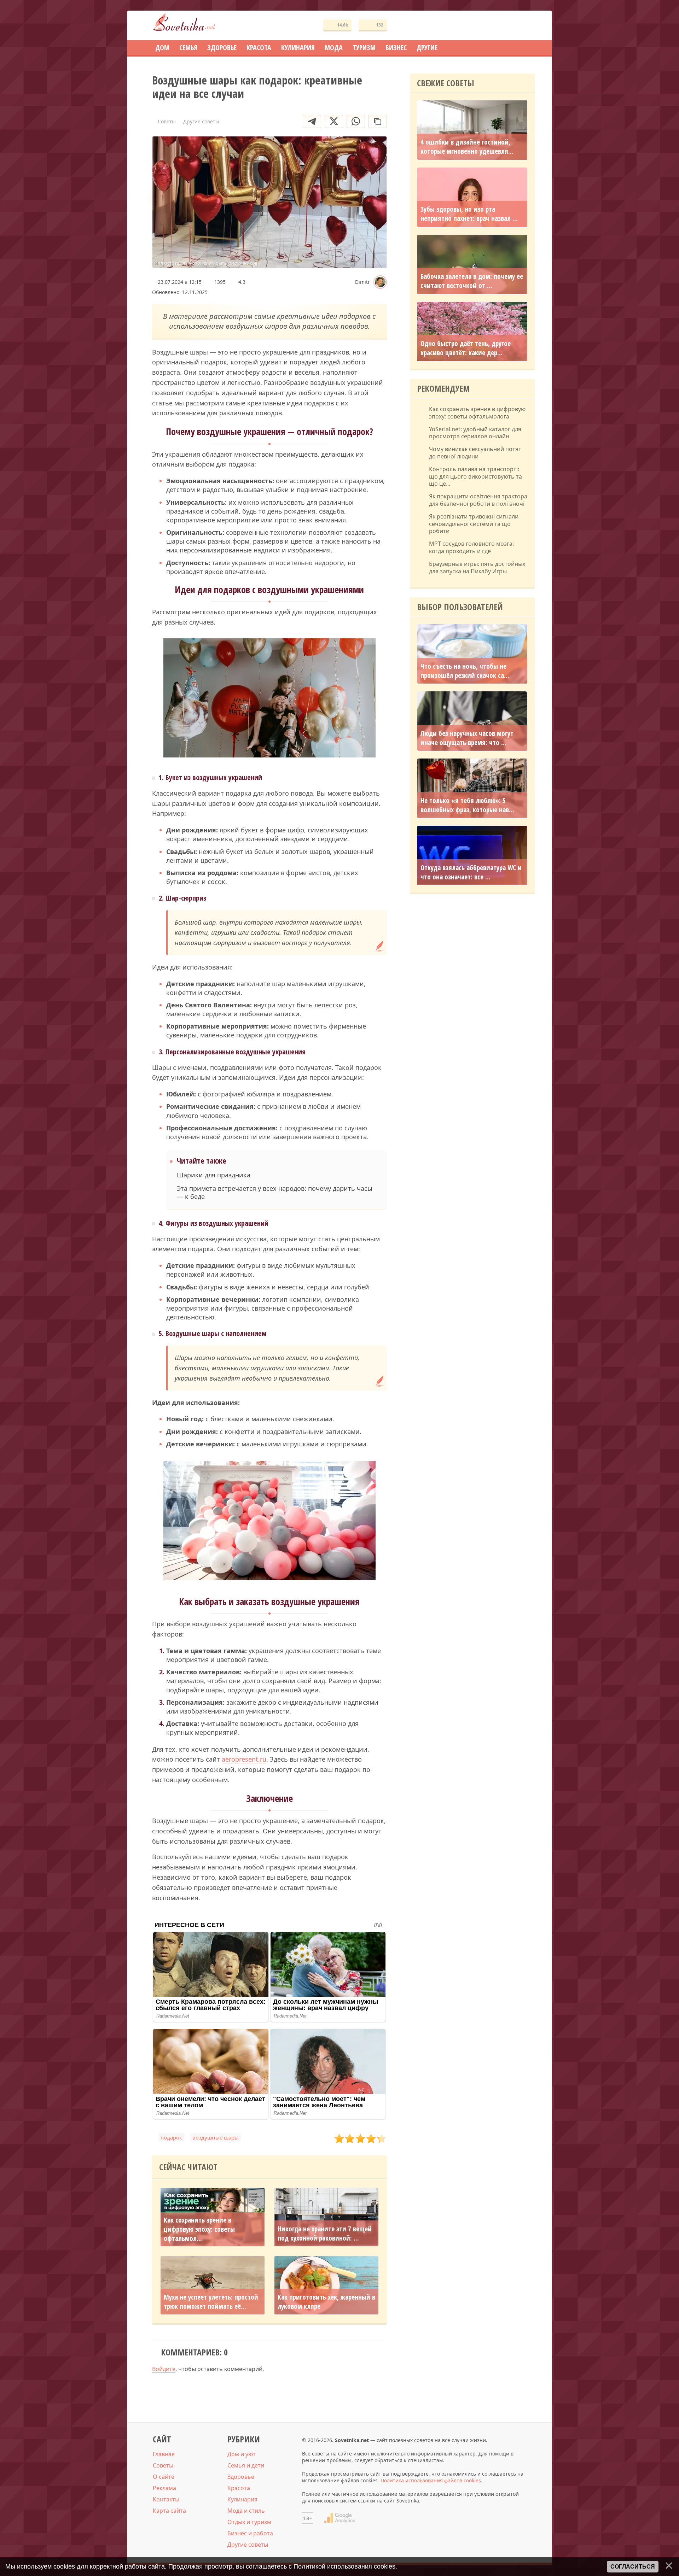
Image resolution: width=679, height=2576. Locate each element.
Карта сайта (169, 2511)
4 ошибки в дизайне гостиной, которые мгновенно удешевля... (467, 147)
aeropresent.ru (244, 1759)
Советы (163, 2465)
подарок (171, 2137)
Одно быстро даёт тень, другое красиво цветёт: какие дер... (466, 348)
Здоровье (241, 2477)
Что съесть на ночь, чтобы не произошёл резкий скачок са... (465, 671)
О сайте (164, 2477)
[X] (334, 121)
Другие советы (248, 2545)
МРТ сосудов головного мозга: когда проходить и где (471, 548)
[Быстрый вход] (525, 26)
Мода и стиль (246, 2511)
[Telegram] (312, 121)
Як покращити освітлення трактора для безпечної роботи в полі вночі (478, 500)
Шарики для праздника (214, 1175)
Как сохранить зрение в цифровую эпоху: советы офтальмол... (199, 2229)
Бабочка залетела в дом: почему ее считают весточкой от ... (472, 281)
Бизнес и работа (250, 2533)
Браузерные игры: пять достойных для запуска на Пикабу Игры (477, 568)
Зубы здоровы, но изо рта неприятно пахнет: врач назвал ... (469, 214)
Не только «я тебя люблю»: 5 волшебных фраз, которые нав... (467, 805)
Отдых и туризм (249, 2522)
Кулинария (242, 2499)
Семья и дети (246, 2465)
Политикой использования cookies (344, 2566)
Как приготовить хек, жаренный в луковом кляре (326, 2302)
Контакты (166, 2499)
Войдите (164, 2369)
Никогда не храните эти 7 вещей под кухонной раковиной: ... (325, 2233)
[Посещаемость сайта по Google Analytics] (339, 2518)
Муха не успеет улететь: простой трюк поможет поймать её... (211, 2302)
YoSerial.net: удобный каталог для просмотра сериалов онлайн (475, 433)
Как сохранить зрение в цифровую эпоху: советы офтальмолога (477, 413)
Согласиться (633, 2567)
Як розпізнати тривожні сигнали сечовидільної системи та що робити (474, 524)
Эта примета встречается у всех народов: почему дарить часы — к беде (275, 1193)
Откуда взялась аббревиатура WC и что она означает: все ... (471, 872)
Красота (239, 2488)
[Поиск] (504, 26)
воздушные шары (216, 2137)
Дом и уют (242, 2454)
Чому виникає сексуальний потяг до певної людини (475, 453)
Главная (164, 2454)
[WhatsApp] (356, 121)
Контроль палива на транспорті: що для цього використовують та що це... (475, 476)
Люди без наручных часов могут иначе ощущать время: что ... (467, 738)
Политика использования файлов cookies (431, 2480)
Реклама (164, 2488)
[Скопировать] (378, 121)
